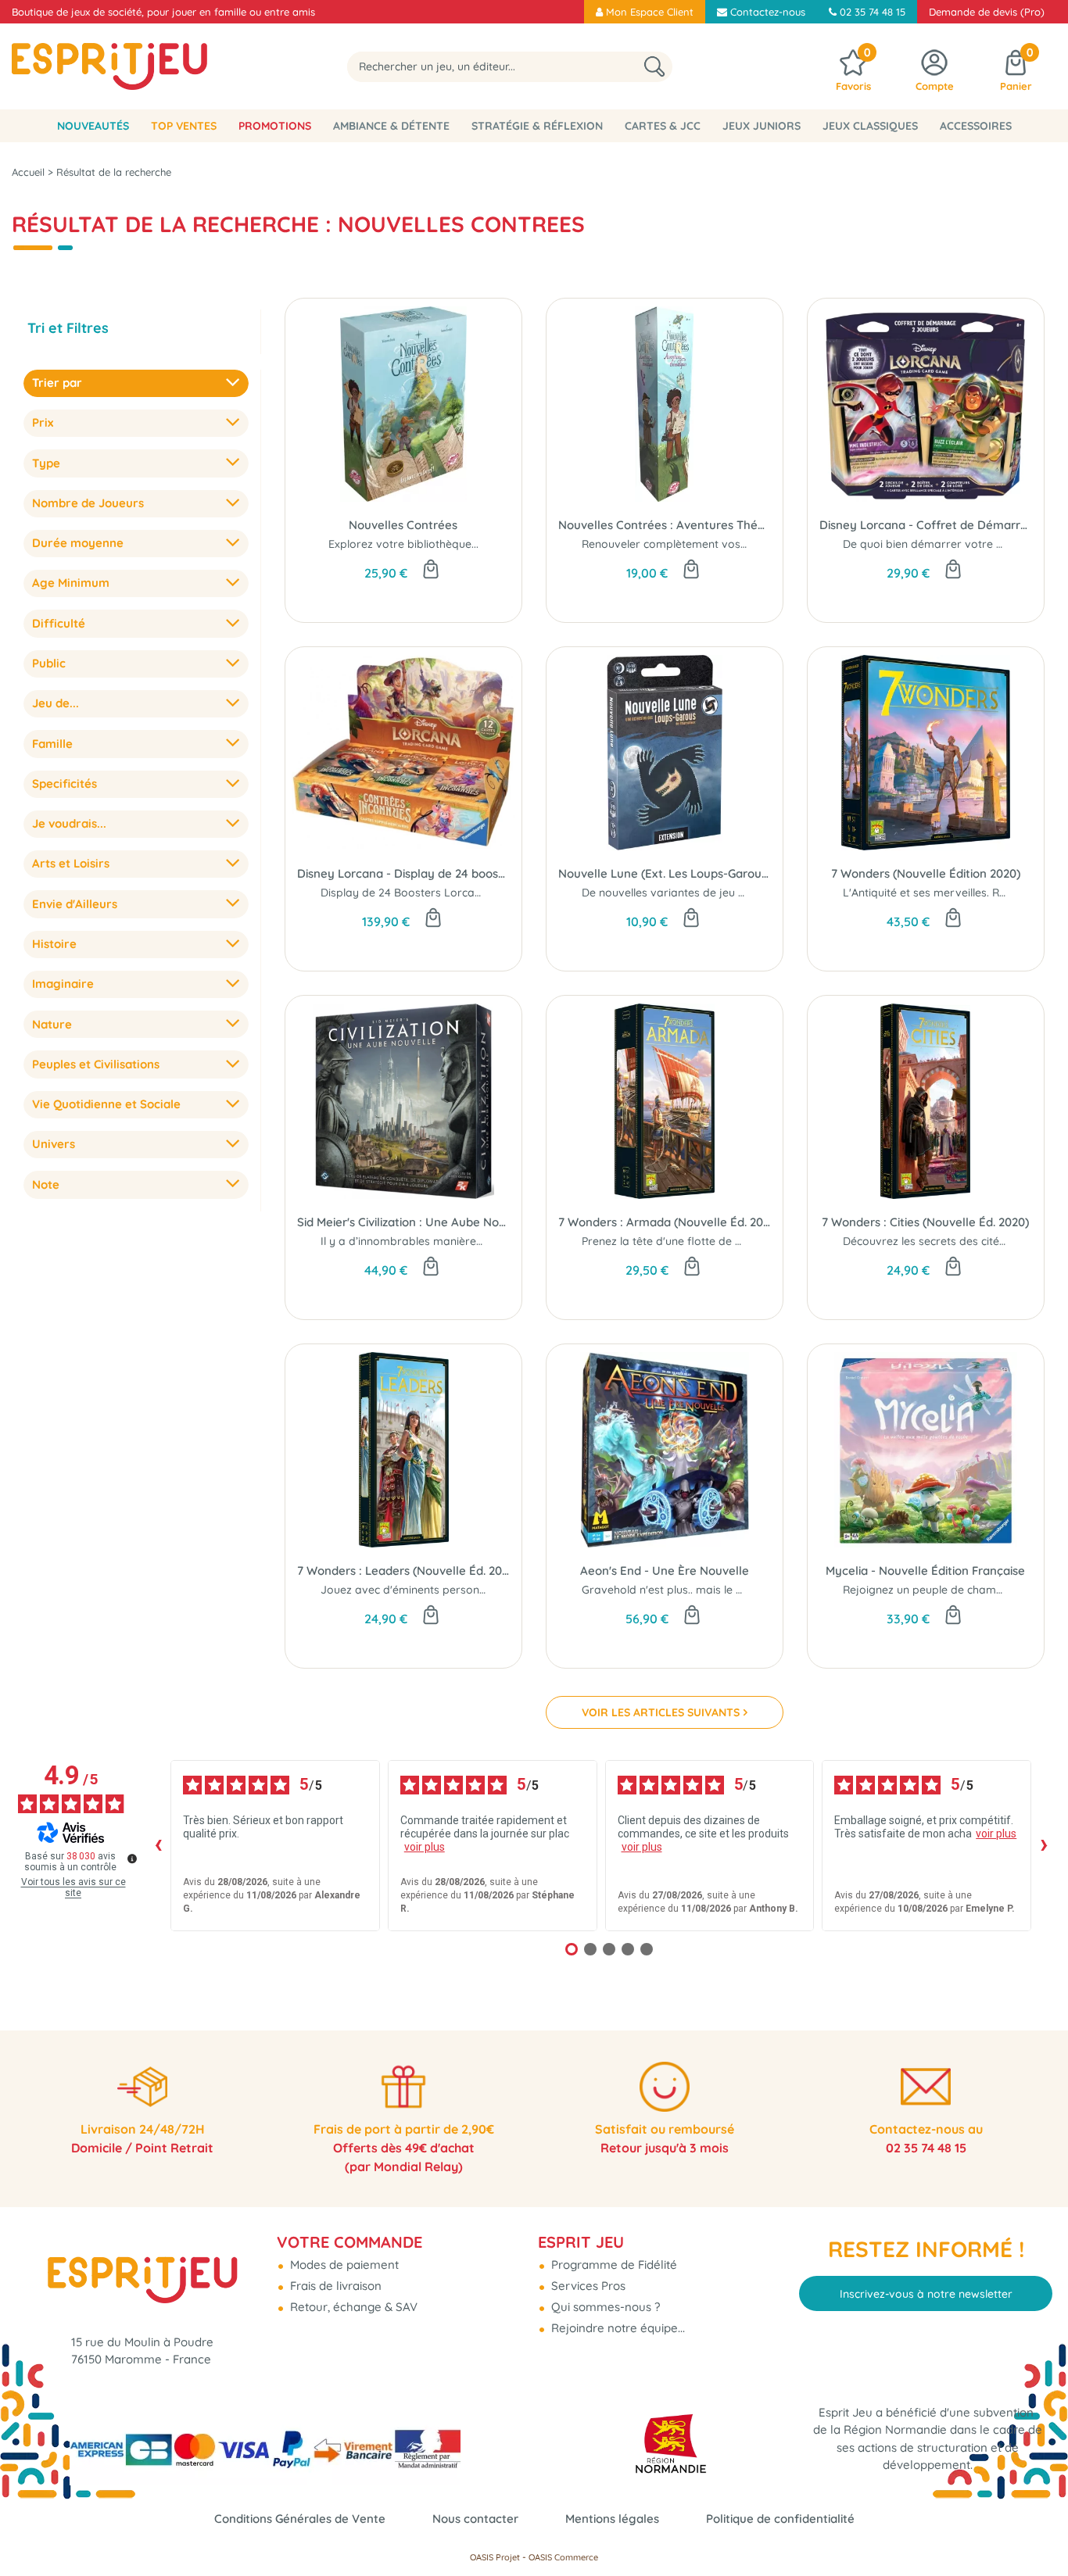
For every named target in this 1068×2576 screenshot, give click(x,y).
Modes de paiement (343, 2265)
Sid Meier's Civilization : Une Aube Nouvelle (403, 1222)
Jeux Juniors (762, 126)
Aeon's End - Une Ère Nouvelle (665, 1571)
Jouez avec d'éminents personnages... (419, 1590)
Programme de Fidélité (613, 2265)
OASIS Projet (495, 2557)
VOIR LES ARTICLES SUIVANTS (661, 1712)
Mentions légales (612, 2519)
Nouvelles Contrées (403, 525)
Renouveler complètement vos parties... (685, 544)
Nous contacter (475, 2519)
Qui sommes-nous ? (604, 2307)
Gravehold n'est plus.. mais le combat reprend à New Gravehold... (752, 1590)
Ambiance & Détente (391, 126)
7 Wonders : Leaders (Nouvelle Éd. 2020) (403, 1571)
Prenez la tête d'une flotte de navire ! (677, 1241)
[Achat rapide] (431, 571)
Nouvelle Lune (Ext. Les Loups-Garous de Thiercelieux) (665, 873)
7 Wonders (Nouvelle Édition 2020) (926, 873)
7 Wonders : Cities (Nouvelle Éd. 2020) (925, 1222)
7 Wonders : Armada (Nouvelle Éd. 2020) (665, 1222)
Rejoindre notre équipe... (616, 2328)
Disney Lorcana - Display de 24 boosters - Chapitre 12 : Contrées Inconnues (403, 873)
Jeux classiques (870, 126)
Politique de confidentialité (780, 2519)
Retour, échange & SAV (352, 2307)
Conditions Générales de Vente (300, 2519)
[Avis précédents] (158, 1845)
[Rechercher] (654, 67)
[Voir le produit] (953, 571)
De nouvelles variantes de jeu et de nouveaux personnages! (737, 893)
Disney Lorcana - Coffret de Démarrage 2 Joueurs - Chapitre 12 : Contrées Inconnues (926, 525)
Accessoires (976, 126)
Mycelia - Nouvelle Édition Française (925, 1571)
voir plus (425, 1847)
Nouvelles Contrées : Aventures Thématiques (665, 525)
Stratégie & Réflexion (537, 126)
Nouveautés (93, 126)
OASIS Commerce (563, 2557)
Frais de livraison (334, 2286)
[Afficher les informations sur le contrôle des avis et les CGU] (132, 1859)
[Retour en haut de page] (1037, 2529)
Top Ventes (184, 126)
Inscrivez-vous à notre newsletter (926, 2294)
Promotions (275, 126)
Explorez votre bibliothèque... (403, 544)
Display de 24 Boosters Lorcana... (408, 893)
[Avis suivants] (1044, 1845)
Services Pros (587, 2286)
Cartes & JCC (663, 126)
